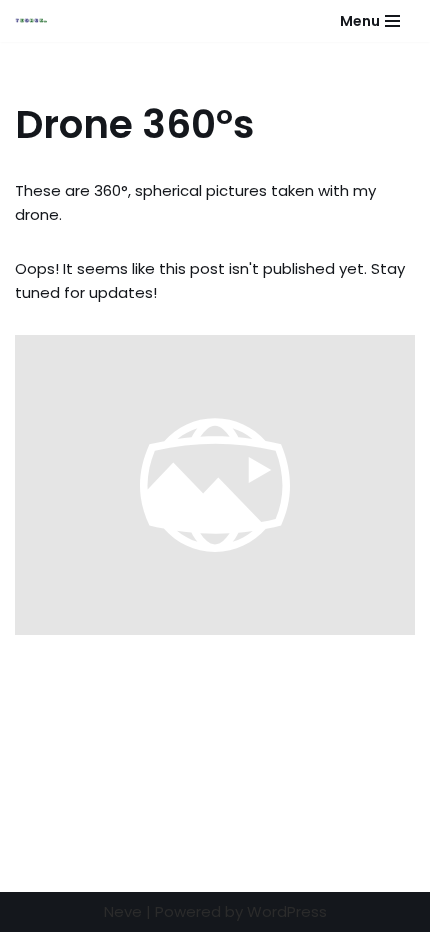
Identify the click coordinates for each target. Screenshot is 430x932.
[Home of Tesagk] (36, 21)
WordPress (287, 911)
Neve (123, 911)
